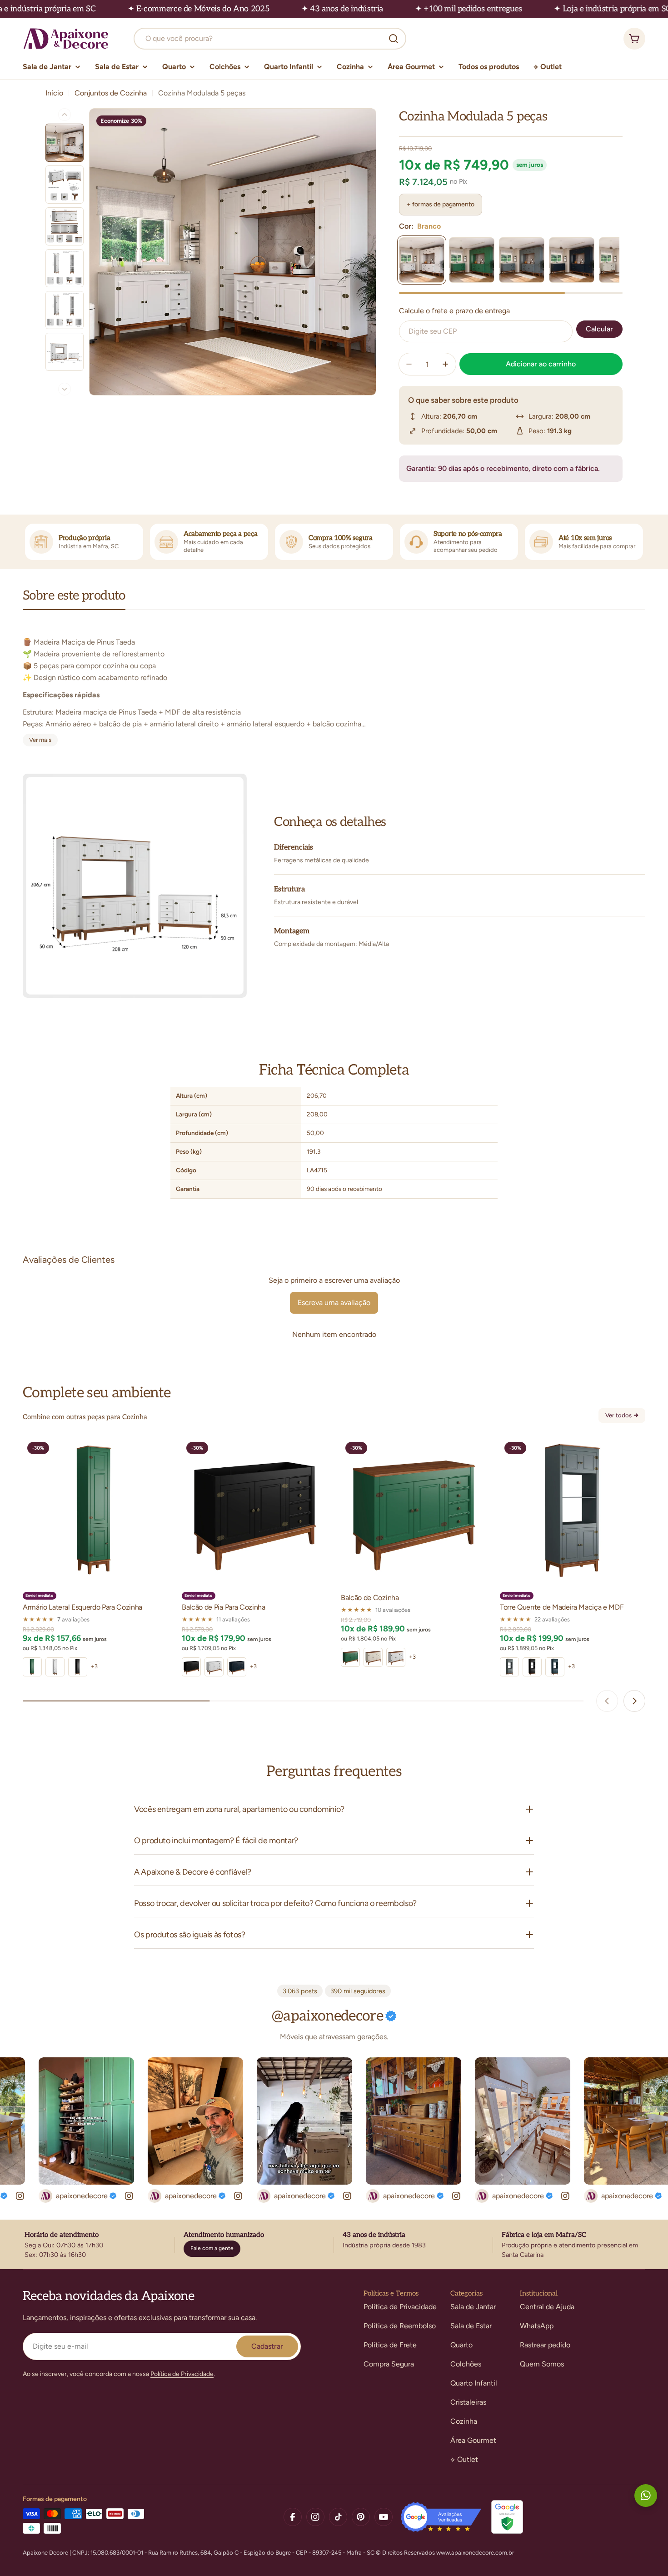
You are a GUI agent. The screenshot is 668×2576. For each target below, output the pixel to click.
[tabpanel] (334, 685)
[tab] (74, 599)
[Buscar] (394, 39)
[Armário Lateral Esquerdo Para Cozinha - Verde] (32, 1667)
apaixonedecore (39, 2196)
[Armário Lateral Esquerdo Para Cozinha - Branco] (55, 1667)
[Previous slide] (607, 1701)
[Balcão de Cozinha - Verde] (350, 1657)
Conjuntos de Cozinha (111, 93)
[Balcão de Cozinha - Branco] (396, 1657)
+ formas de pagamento (441, 204)
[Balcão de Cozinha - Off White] (373, 1657)
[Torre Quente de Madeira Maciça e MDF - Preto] (532, 1667)
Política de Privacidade (182, 2374)
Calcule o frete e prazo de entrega (454, 311)
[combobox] (270, 39)
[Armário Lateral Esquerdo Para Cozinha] (95, 1510)
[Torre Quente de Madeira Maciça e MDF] (573, 1510)
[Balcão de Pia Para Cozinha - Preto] (191, 1667)
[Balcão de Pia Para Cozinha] (254, 1510)
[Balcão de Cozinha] (414, 1510)
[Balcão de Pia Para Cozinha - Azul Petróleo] (237, 1667)
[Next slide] (634, 1701)
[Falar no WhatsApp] (646, 2496)
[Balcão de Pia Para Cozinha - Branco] (214, 1667)
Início (54, 93)
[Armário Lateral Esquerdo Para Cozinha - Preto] (78, 1667)
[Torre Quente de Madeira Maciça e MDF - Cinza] (509, 1667)
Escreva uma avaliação (334, 1303)
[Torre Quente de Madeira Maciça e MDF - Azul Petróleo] (555, 1667)
